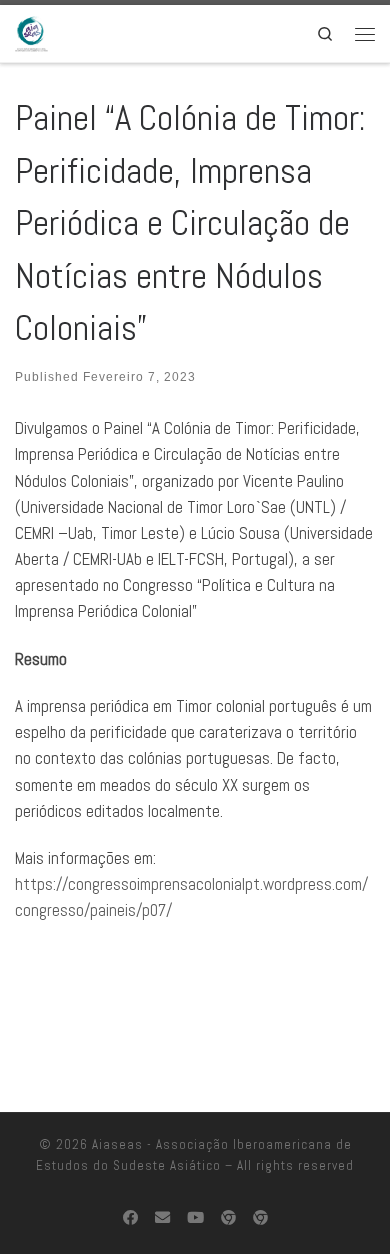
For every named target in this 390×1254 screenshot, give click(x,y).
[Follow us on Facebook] (130, 1218)
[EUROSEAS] (228, 1218)
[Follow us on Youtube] (195, 1218)
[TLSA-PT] (260, 1218)
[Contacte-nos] (162, 1218)
